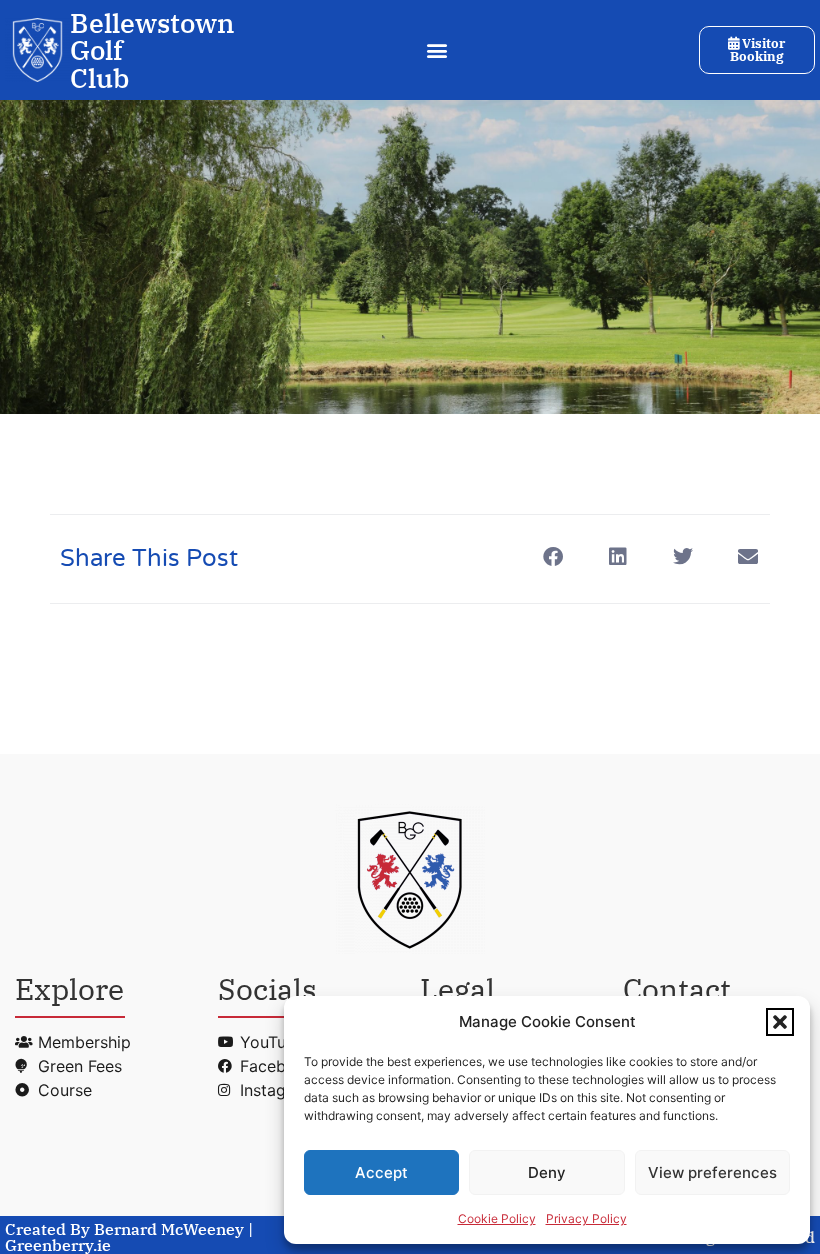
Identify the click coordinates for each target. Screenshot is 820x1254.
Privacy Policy (586, 1218)
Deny (547, 1172)
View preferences (712, 1172)
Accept (381, 1172)
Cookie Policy (497, 1218)
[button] (780, 1022)
